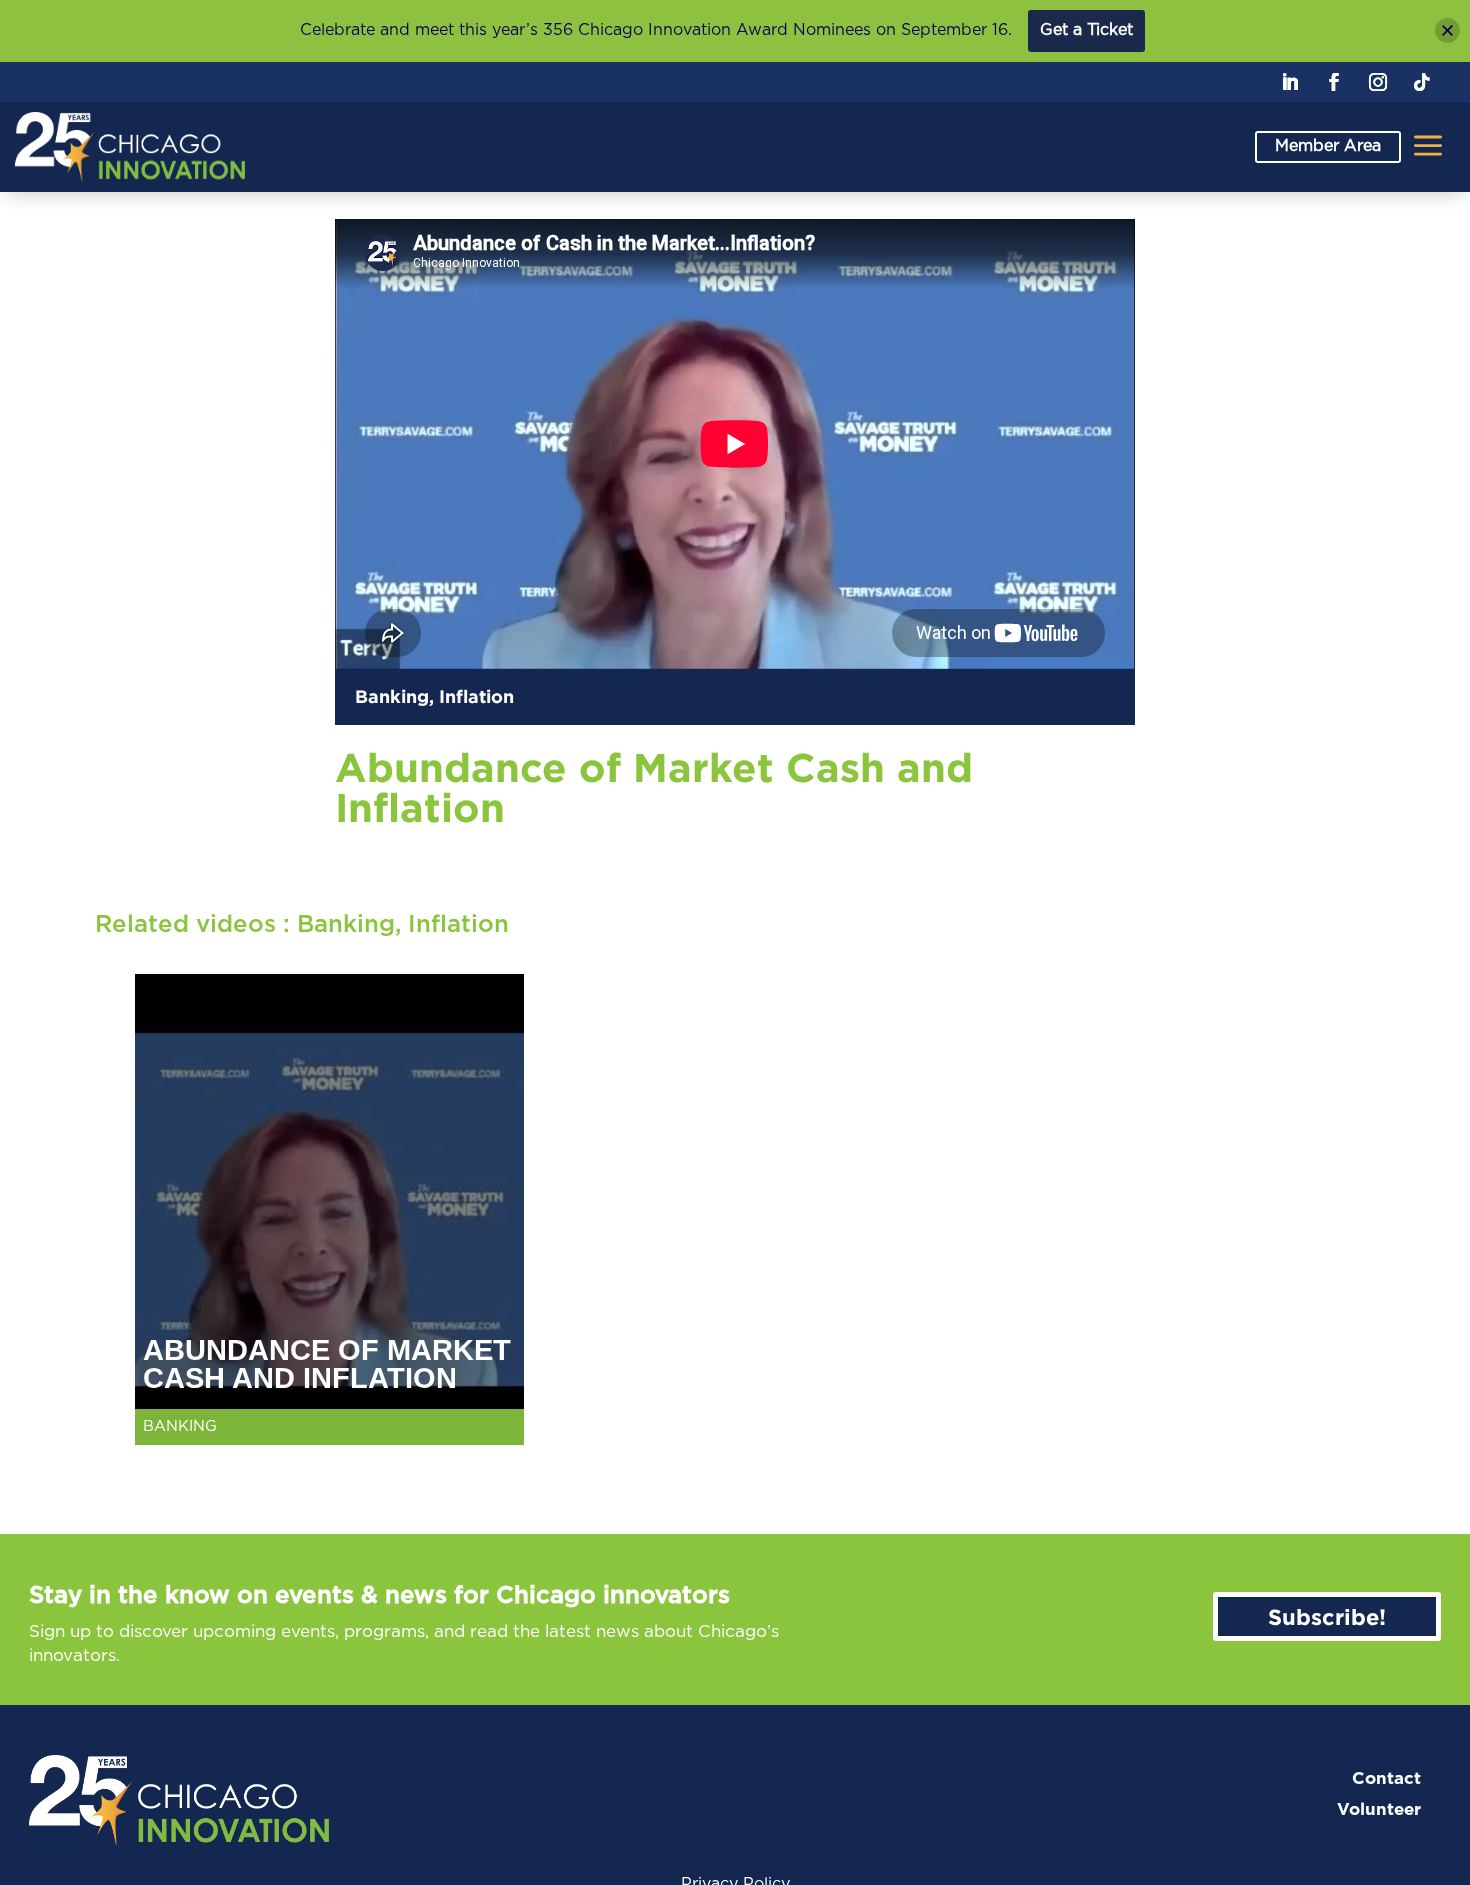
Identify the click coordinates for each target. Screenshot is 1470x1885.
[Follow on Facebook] (1334, 82)
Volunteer (1379, 1809)
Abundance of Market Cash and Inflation (327, 1364)
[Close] (1447, 30)
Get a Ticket (1086, 30)
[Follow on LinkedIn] (1290, 82)
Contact (1386, 1778)
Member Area (1328, 146)
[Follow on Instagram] (1378, 82)
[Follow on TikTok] (1422, 82)
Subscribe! (1327, 1616)
